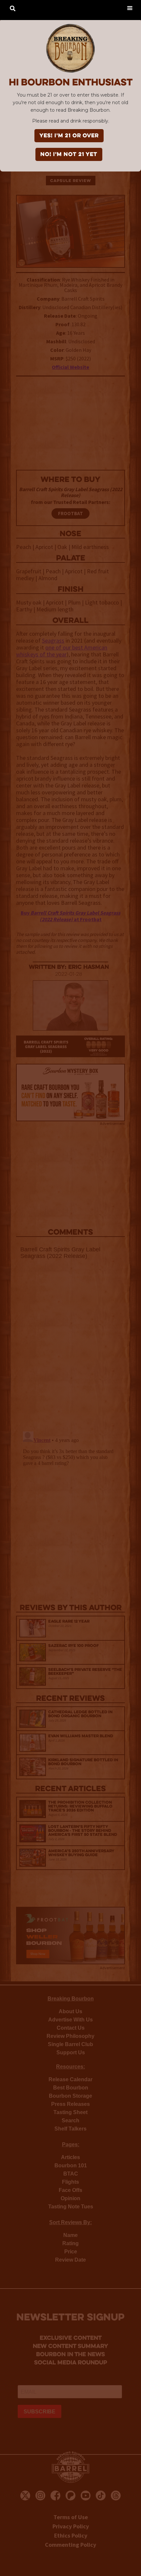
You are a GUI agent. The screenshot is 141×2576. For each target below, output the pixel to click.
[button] (130, 8)
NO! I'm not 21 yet (69, 155)
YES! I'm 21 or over (69, 136)
